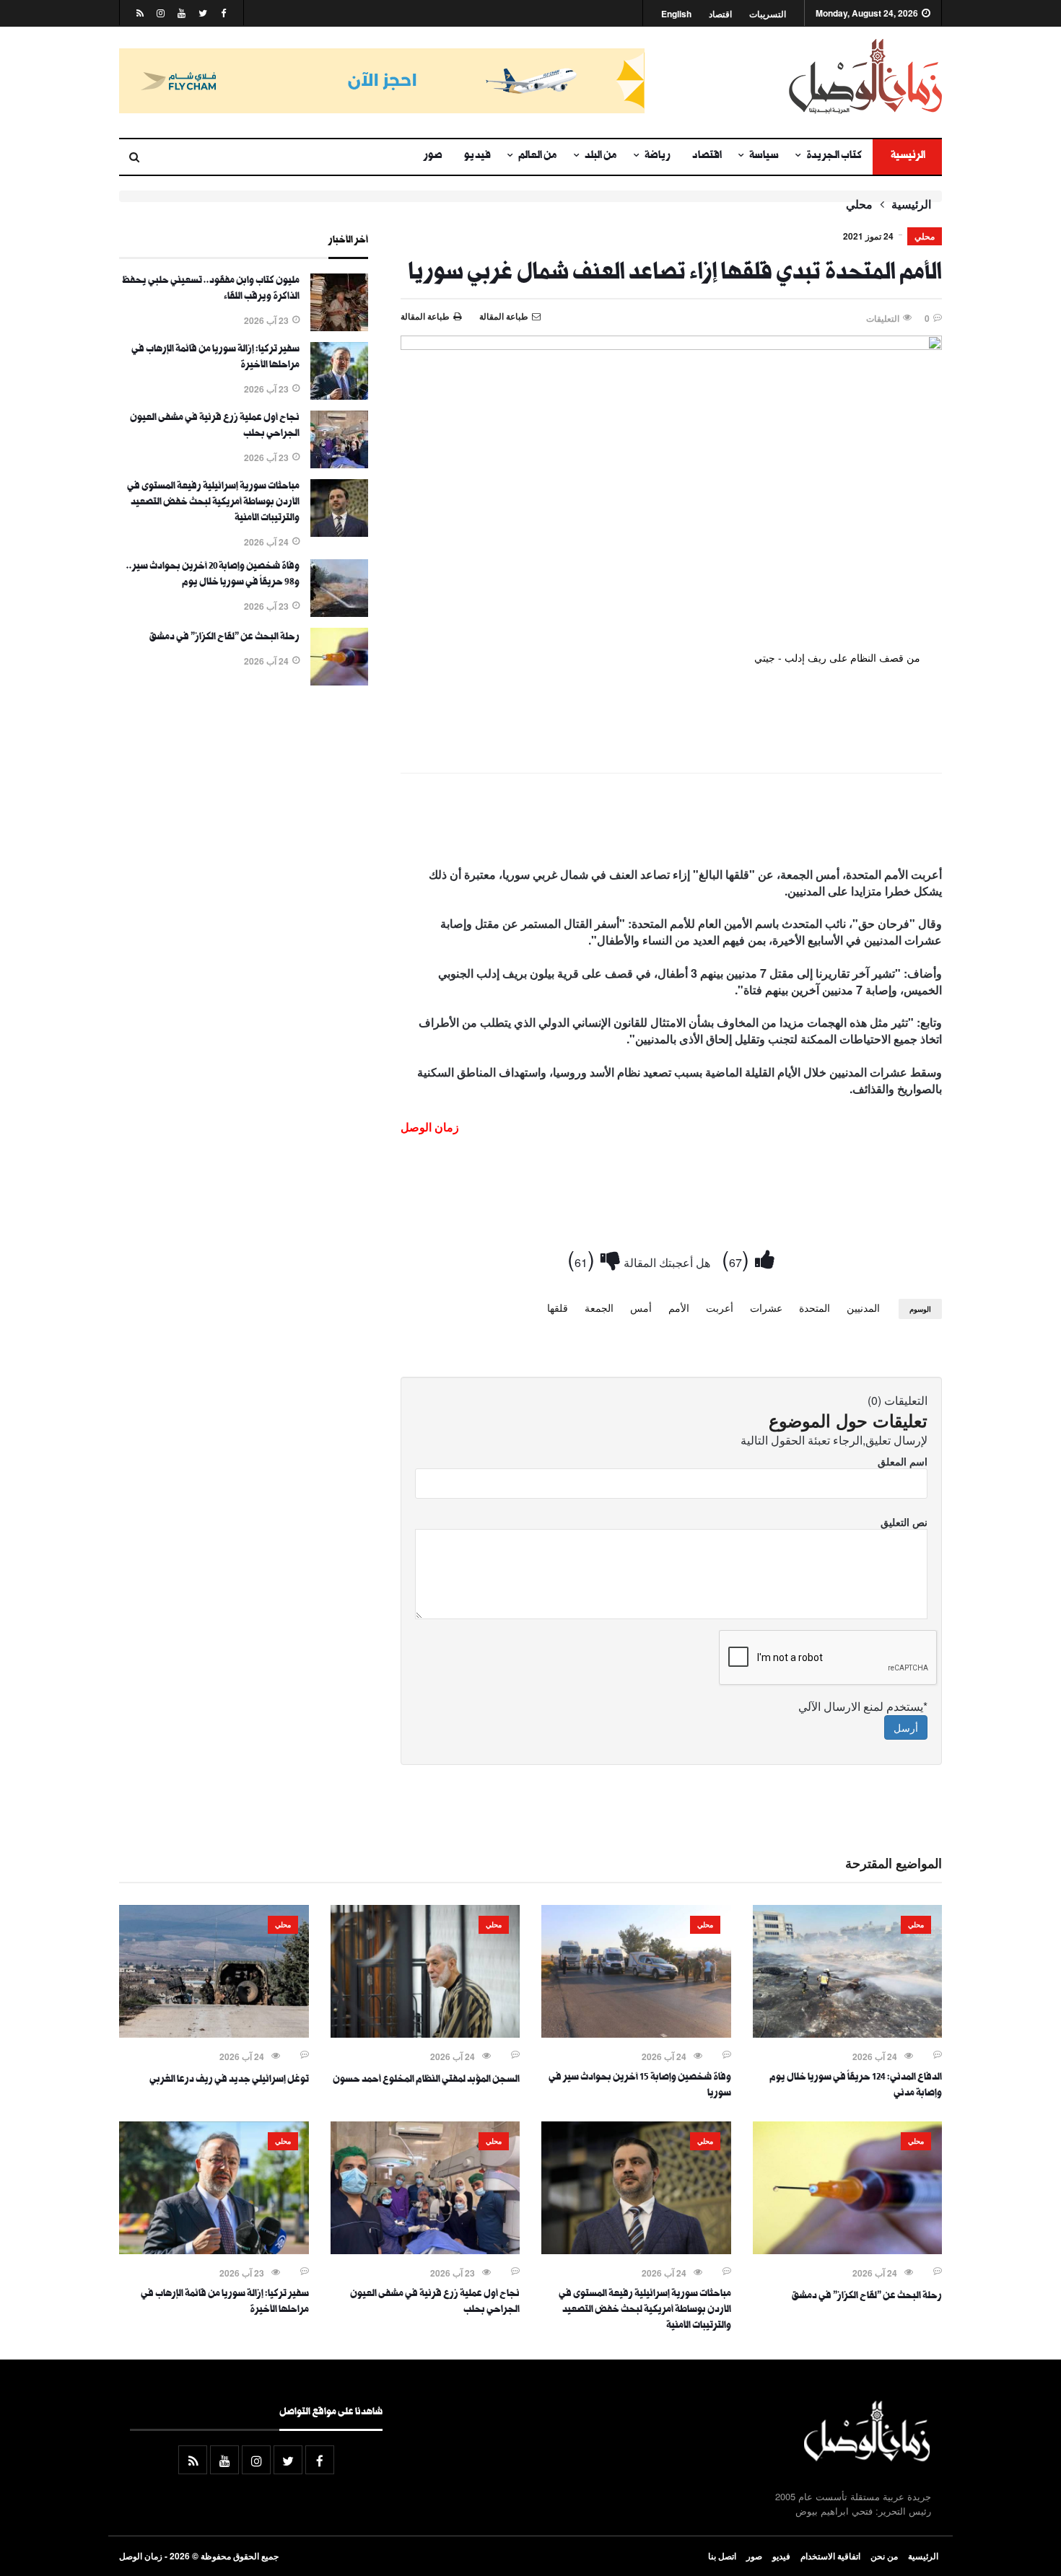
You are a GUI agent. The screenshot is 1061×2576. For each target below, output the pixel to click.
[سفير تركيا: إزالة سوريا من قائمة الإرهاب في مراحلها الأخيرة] (339, 395)
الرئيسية (907, 157)
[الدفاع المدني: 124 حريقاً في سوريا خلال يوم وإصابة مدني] (848, 2033)
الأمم (679, 1307)
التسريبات (768, 14)
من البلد (601, 157)
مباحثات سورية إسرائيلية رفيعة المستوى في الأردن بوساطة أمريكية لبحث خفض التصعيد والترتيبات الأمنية (213, 503)
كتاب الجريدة (834, 157)
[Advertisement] (671, 823)
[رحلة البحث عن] (339, 681)
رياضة (658, 157)
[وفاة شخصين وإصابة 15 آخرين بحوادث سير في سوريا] (636, 2033)
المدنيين (863, 1307)
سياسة (764, 157)
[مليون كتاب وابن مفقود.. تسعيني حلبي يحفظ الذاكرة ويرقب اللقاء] (339, 327)
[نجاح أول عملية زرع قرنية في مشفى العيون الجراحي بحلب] (339, 464)
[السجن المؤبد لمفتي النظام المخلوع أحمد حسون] (425, 2033)
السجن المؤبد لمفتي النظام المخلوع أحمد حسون (426, 2080)
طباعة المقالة (425, 316)
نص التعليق (904, 1522)
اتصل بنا (722, 2556)
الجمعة (599, 1307)
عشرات (766, 1307)
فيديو (477, 157)
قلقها (558, 1307)
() (738, 1258)
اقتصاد (720, 14)
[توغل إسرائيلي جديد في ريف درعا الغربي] (214, 2033)
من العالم (538, 157)
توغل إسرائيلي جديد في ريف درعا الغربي (229, 2080)
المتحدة (815, 1307)
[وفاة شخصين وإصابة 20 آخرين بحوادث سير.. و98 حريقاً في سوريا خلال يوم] (339, 613)
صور (433, 157)
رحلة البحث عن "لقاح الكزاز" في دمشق (224, 638)
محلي (859, 204)
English (676, 14)
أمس (641, 1307)
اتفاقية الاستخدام (830, 2556)
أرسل (906, 1727)
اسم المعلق (903, 1461)
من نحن (884, 2556)
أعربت (720, 1307)
